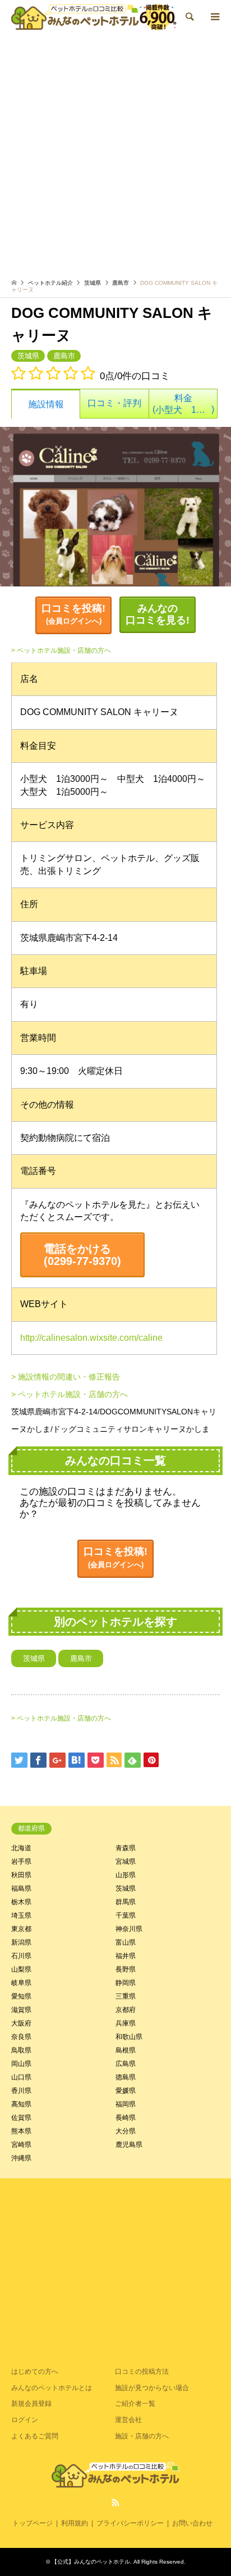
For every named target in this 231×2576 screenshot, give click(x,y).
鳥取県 (21, 2050)
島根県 (126, 2050)
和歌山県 (129, 2037)
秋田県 (21, 1875)
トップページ (33, 2523)
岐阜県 (21, 1983)
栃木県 (21, 1902)
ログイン (25, 2420)
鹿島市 (121, 283)
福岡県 (126, 2104)
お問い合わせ (192, 2523)
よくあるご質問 (35, 2436)
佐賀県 (21, 2118)
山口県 (21, 2077)
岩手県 (21, 1862)
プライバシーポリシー (130, 2523)
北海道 (21, 1848)
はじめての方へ (35, 2372)
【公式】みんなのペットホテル (91, 2562)
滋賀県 (21, 2010)
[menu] (214, 17)
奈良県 (21, 2037)
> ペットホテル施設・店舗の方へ (61, 650)
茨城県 (93, 283)
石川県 (21, 1956)
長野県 (126, 1969)
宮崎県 (21, 2145)
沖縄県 (21, 2158)
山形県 (126, 1875)
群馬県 (126, 1902)
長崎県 (126, 2118)
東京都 (21, 1929)
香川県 (21, 2091)
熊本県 (21, 2131)
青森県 (126, 1848)
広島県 (126, 2064)
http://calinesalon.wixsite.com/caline (91, 1338)
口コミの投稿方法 (142, 2372)
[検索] (189, 17)
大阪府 (21, 2023)
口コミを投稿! (73, 614)
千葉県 (126, 1915)
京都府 (126, 2010)
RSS (115, 2502)
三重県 (126, 1996)
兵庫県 (126, 2023)
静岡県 (126, 1983)
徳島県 (126, 2077)
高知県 (21, 2104)
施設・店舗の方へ (142, 2436)
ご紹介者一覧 (135, 2404)
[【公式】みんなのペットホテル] (94, 17)
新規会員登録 (31, 2404)
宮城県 (126, 1862)
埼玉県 (21, 1915)
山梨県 (21, 1969)
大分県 (126, 2131)
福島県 (21, 1888)
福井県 (126, 1956)
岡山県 (21, 2064)
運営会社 (128, 2420)
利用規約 (75, 2523)
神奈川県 (129, 1929)
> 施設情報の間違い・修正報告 (66, 1377)
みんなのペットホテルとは (52, 2388)
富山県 (126, 1942)
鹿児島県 (129, 2145)
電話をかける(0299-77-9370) (82, 1255)
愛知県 (21, 1996)
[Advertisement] (115, 155)
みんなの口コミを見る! (158, 615)
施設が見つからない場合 (152, 2388)
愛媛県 (126, 2091)
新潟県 (21, 1942)
